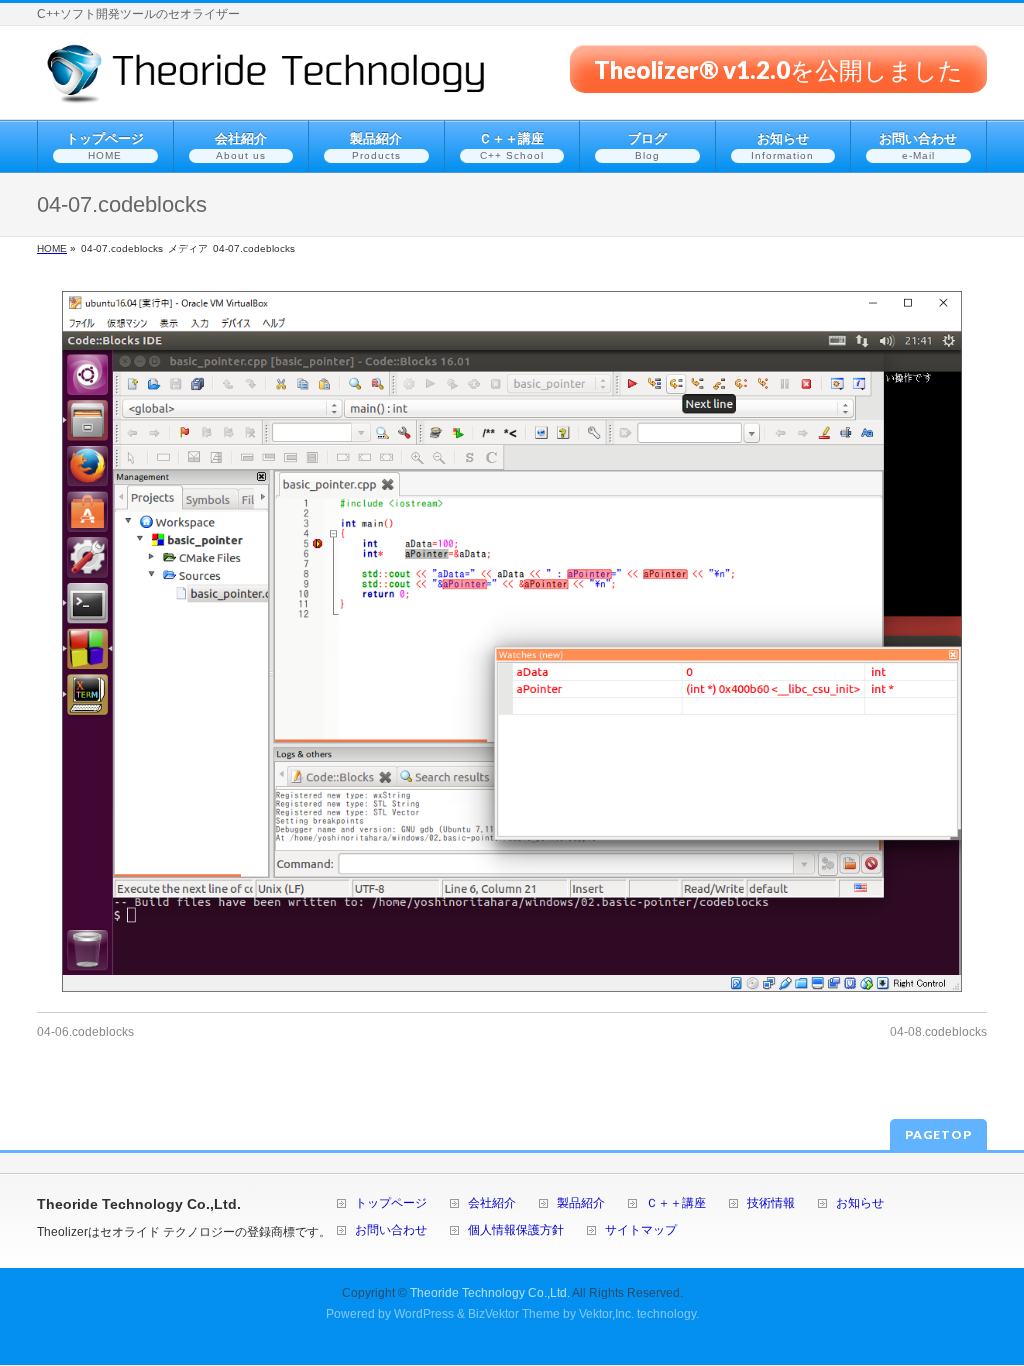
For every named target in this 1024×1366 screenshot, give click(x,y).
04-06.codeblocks (85, 1032)
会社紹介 (492, 1203)
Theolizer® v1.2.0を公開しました (778, 68)
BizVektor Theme (514, 1314)
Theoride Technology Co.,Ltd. (490, 1293)
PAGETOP (938, 1134)
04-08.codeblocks (938, 1032)
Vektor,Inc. (606, 1314)
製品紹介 (581, 1203)
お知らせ (860, 1203)
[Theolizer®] (266, 81)
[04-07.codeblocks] (512, 641)
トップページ (391, 1203)
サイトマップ (641, 1230)
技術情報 (771, 1203)
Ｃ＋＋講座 (676, 1203)
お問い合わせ (391, 1230)
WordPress (424, 1314)
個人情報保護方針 (516, 1230)
